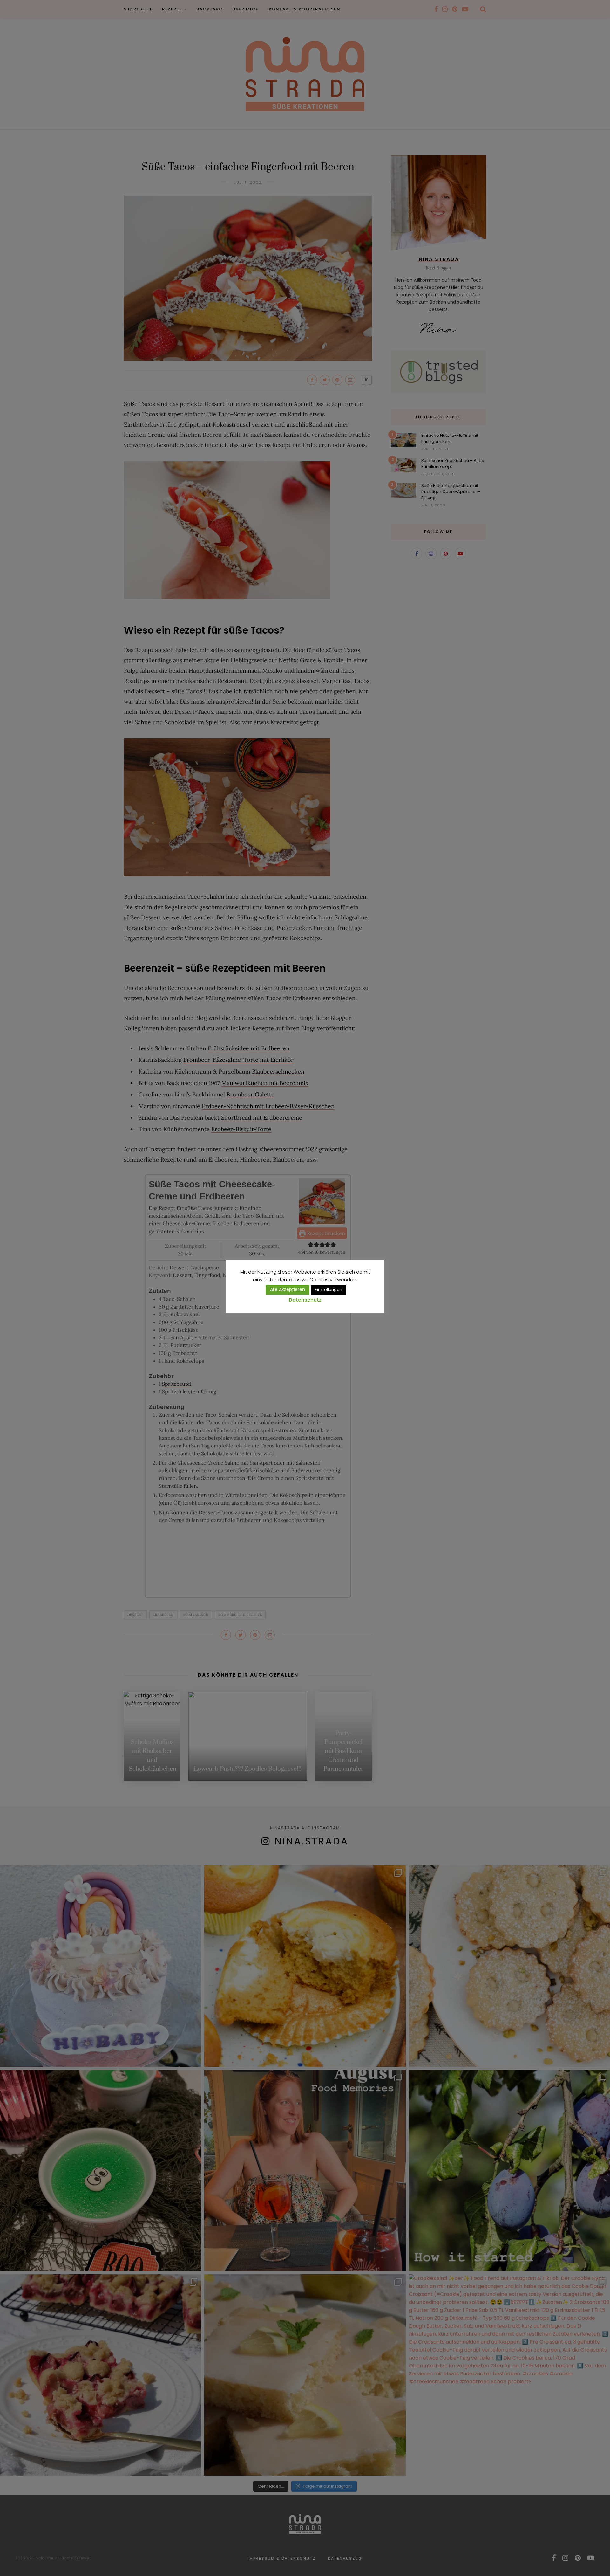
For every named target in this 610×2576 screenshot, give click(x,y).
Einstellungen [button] (329, 1290)
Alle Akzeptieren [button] (288, 1289)
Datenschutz (305, 1300)
